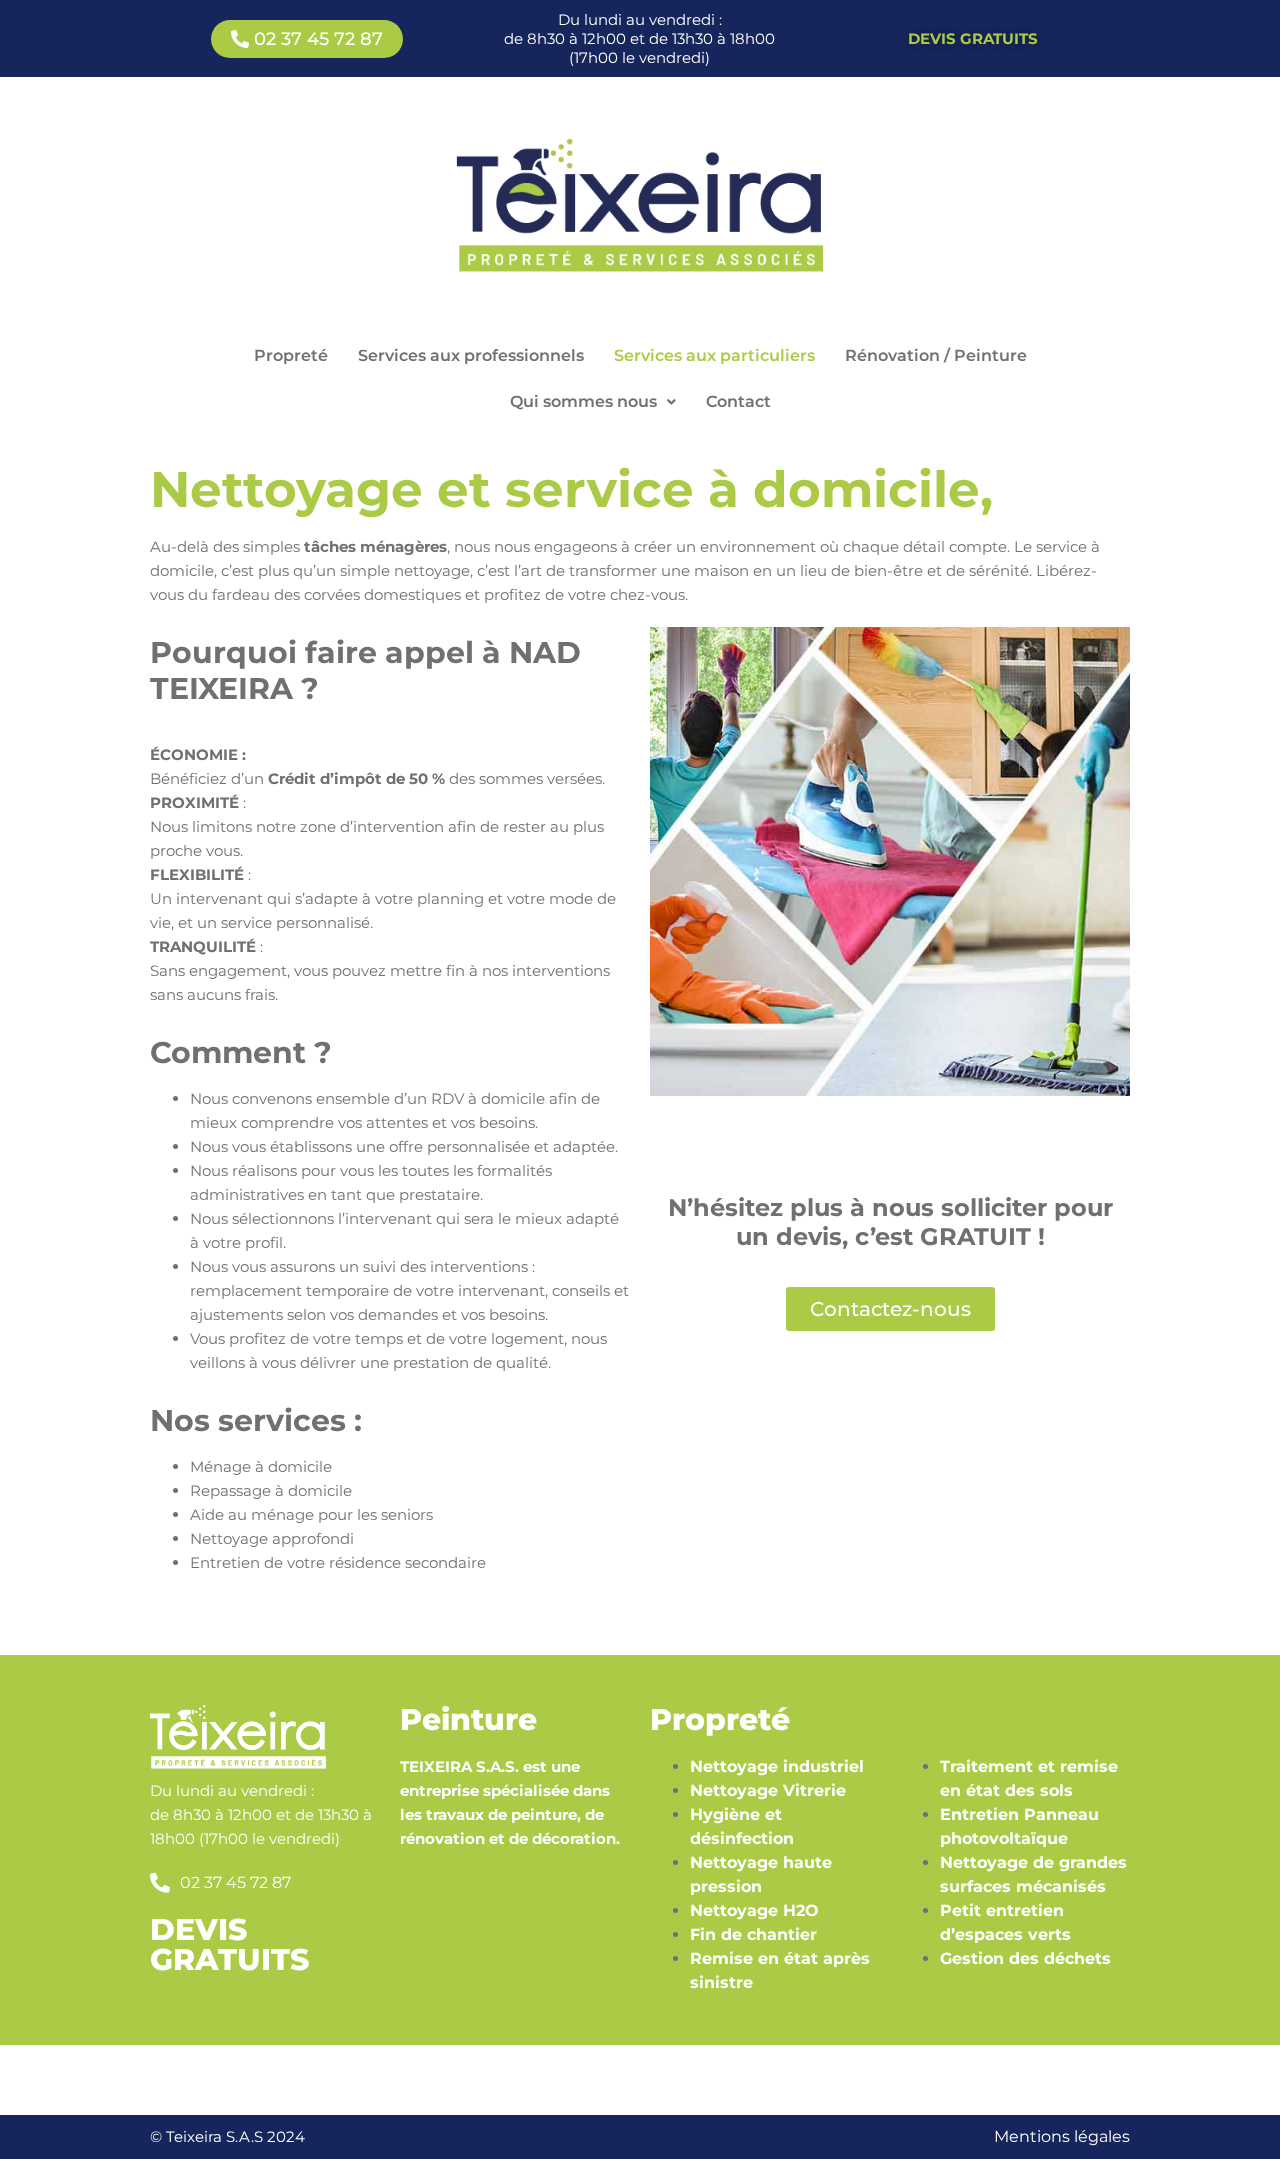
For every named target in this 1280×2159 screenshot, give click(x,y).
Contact (738, 401)
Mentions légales (1062, 2136)
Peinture (468, 1719)
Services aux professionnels (471, 355)
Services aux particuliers (714, 355)
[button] (593, 402)
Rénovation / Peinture (936, 355)
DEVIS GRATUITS (229, 1944)
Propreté (291, 355)
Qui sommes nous (583, 401)
